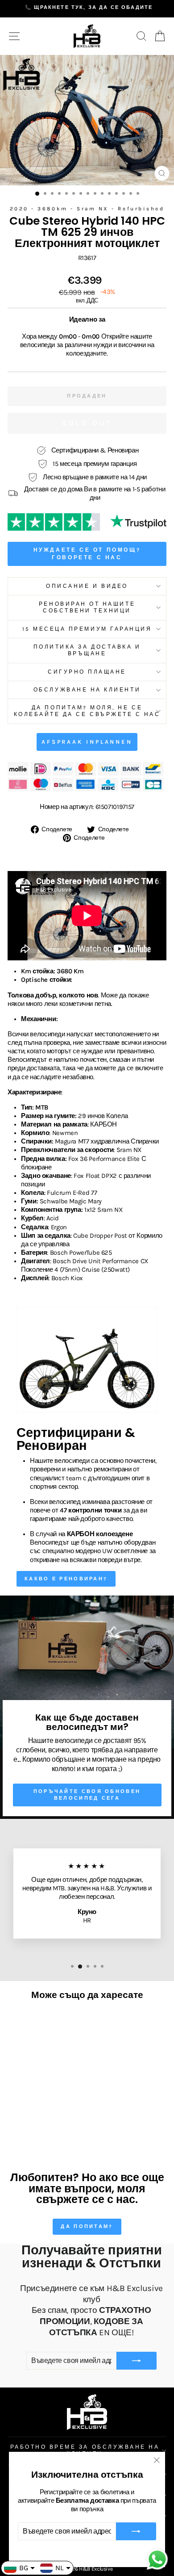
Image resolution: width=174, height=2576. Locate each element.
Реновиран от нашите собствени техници (87, 607)
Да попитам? (87, 2226)
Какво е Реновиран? (66, 1579)
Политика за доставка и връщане (87, 650)
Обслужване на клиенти (87, 690)
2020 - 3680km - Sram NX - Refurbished (87, 209)
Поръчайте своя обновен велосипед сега (87, 1795)
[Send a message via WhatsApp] (157, 2559)
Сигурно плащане (87, 672)
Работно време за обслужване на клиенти (85, 2450)
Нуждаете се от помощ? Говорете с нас (87, 554)
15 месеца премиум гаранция (87, 629)
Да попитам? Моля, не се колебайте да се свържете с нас (87, 711)
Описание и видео (87, 586)
